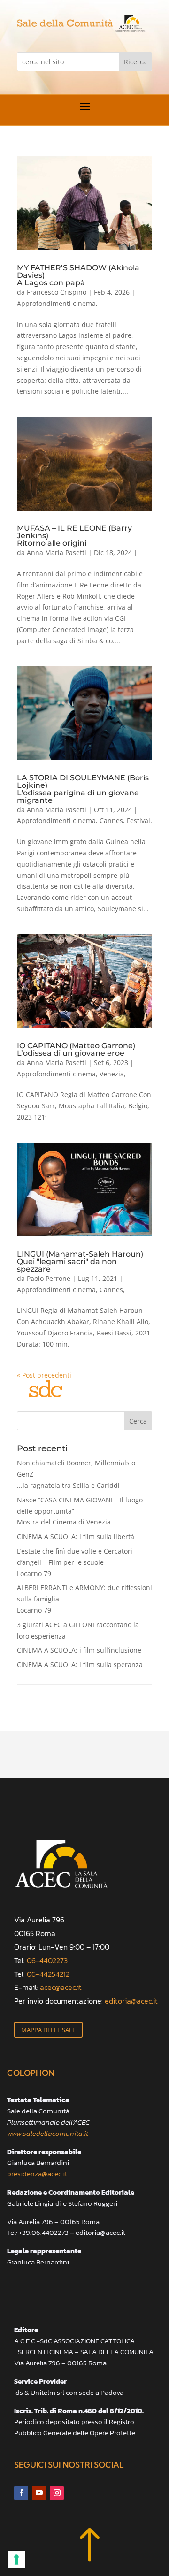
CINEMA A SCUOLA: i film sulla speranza (80, 1665)
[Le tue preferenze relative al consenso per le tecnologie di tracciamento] (16, 2560)
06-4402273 (47, 1960)
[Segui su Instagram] (57, 2493)
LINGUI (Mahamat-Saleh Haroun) (80, 1261)
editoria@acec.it (131, 2001)
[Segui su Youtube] (39, 2493)
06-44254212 (48, 1974)
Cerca (138, 1421)
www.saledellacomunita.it (48, 2133)
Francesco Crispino (57, 292)
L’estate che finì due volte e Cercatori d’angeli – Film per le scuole (75, 1562)
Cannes (111, 820)
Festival (138, 820)
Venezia (112, 1074)
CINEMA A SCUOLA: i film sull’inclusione (79, 1650)
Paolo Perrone (49, 1278)
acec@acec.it (61, 1987)
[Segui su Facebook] (21, 2493)
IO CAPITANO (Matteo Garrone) (76, 1049)
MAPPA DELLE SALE (48, 2030)
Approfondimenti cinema (56, 303)
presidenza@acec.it (37, 2174)
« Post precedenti (44, 1375)
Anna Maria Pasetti (57, 553)
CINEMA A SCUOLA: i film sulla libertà (76, 1536)
